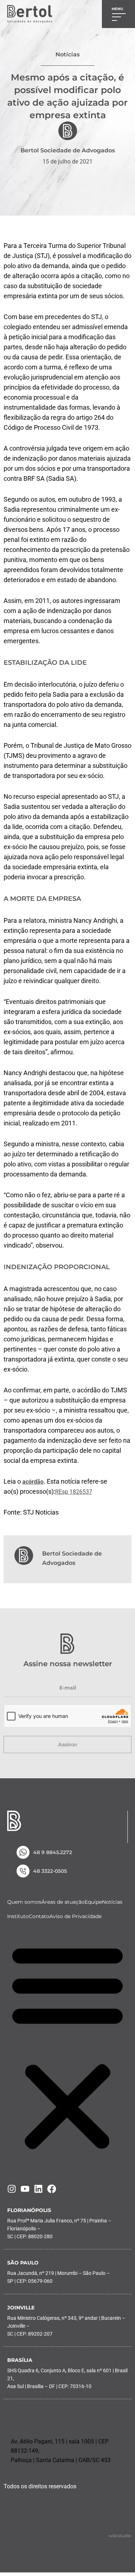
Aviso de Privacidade (75, 1916)
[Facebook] (52, 2189)
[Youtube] (25, 2189)
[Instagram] (12, 2189)
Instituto (18, 1916)
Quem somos (24, 1902)
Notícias (112, 1902)
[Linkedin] (38, 2189)
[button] (67, 2047)
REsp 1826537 (74, 1492)
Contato (39, 1916)
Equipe (93, 1902)
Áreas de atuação (63, 1902)
